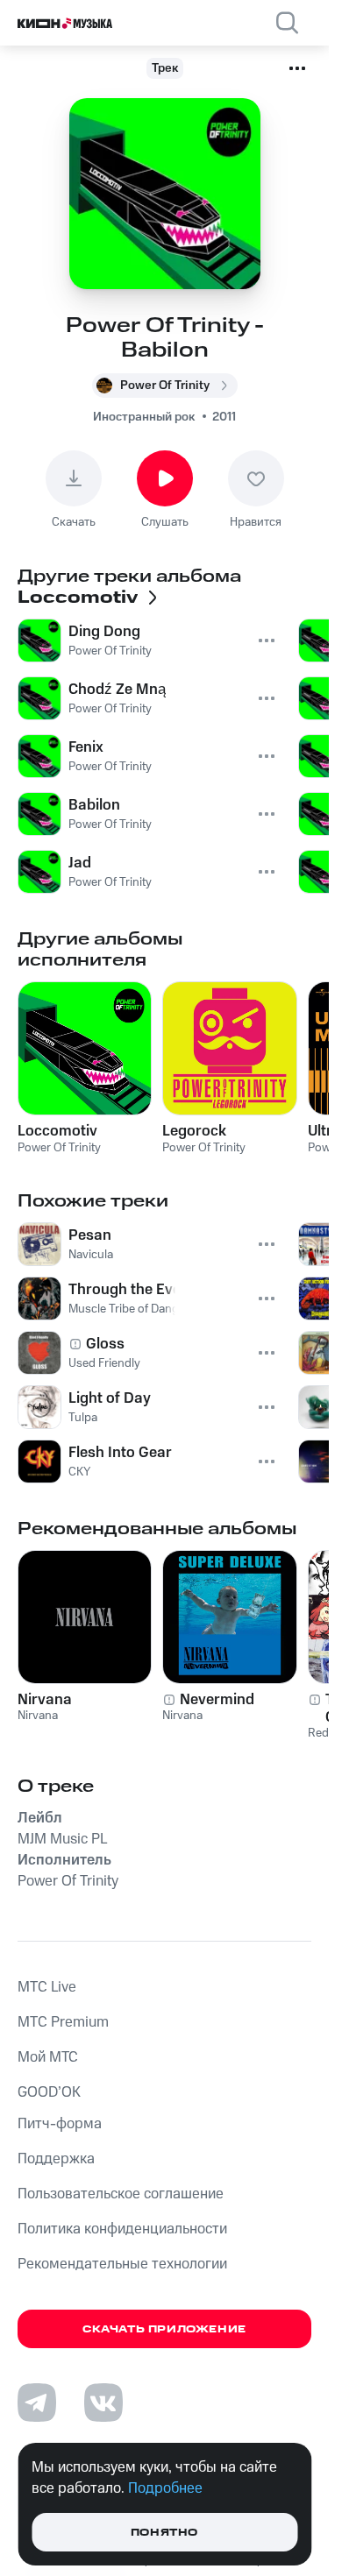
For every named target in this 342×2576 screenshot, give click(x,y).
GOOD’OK (49, 2092)
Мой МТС (48, 2057)
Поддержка (56, 2159)
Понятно (164, 2533)
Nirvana (45, 1700)
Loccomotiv (57, 1131)
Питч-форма (60, 2124)
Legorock (194, 1131)
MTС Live (47, 1987)
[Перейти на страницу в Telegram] (37, 2403)
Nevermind (217, 1700)
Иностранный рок (144, 417)
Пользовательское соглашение (121, 2194)
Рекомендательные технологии (122, 2264)
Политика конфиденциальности (122, 2229)
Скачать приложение (164, 2329)
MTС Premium (63, 2022)
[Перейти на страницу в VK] (103, 2403)
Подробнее (165, 2488)
